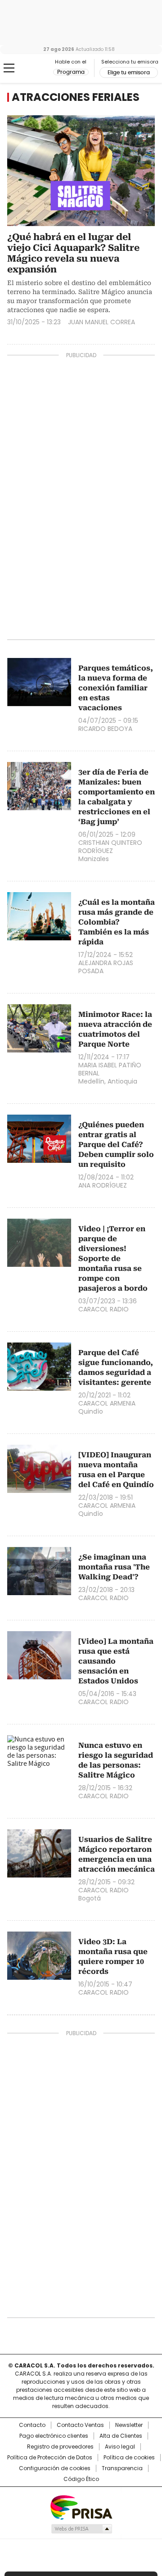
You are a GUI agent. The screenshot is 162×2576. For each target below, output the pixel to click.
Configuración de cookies (55, 2468)
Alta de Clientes (121, 2436)
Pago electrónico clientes (54, 2436)
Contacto (32, 2425)
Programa (71, 72)
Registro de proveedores (60, 2447)
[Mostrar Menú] (9, 68)
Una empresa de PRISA (81, 2507)
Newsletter (129, 2425)
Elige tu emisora (129, 73)
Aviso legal (120, 2447)
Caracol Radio (30, 68)
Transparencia (122, 2468)
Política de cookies (129, 2458)
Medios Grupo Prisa (81, 2529)
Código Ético (81, 2479)
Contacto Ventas (80, 2425)
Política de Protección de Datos (50, 2458)
